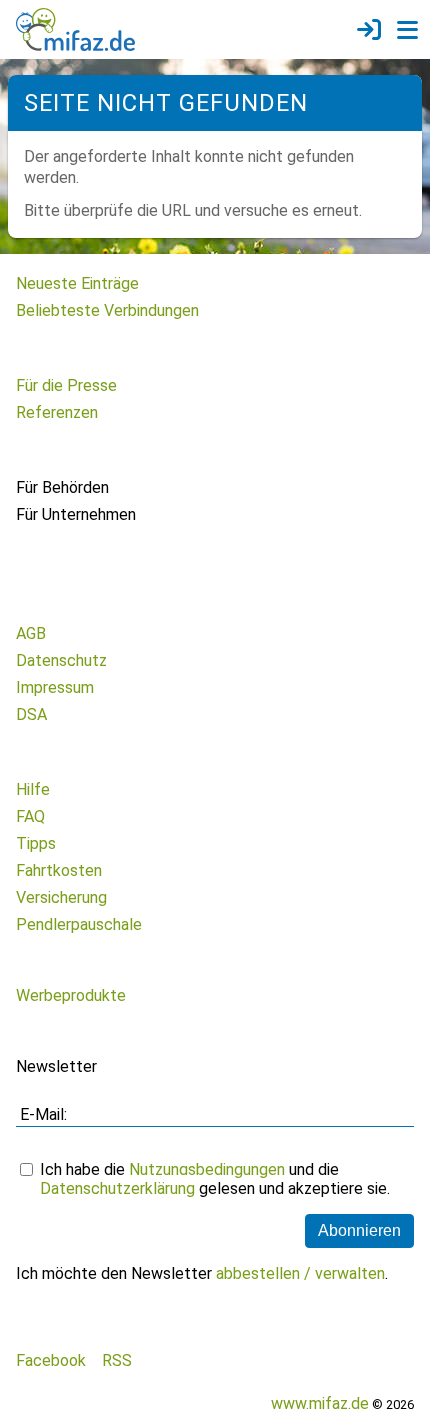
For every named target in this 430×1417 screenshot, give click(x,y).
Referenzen (57, 412)
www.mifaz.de (320, 1403)
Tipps (36, 843)
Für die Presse (66, 385)
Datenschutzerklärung (117, 1188)
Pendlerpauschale (79, 924)
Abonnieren (359, 1230)
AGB (31, 633)
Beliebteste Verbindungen (107, 310)
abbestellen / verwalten (300, 1273)
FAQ (30, 816)
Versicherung (61, 897)
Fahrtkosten (59, 870)
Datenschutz (61, 660)
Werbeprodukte (71, 995)
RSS (117, 1360)
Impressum (55, 687)
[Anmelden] (369, 30)
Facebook (51, 1360)
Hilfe (33, 789)
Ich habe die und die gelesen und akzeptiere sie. (215, 1179)
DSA (31, 714)
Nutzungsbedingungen (207, 1169)
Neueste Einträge (77, 283)
